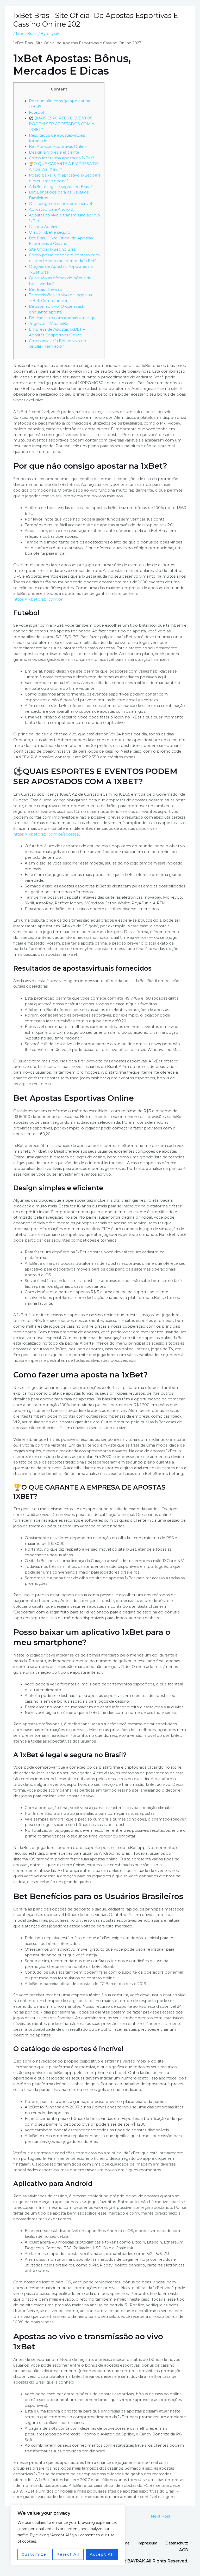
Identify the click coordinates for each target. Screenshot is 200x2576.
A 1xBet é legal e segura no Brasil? (61, 187)
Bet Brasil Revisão (46, 289)
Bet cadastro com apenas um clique (63, 318)
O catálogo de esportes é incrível (60, 204)
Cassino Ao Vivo (44, 227)
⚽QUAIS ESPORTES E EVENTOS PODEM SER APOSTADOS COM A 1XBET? (62, 124)
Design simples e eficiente (54, 152)
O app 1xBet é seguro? (51, 232)
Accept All (102, 2554)
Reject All (68, 2554)
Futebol (36, 112)
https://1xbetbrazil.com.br (38, 599)
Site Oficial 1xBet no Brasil (53, 249)
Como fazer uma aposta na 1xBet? (62, 158)
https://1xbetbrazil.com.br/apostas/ (46, 834)
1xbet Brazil (26, 34)
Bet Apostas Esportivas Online (58, 147)
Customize (34, 2554)
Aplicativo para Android (51, 209)
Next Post (163, 2516)
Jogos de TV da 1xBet (49, 324)
